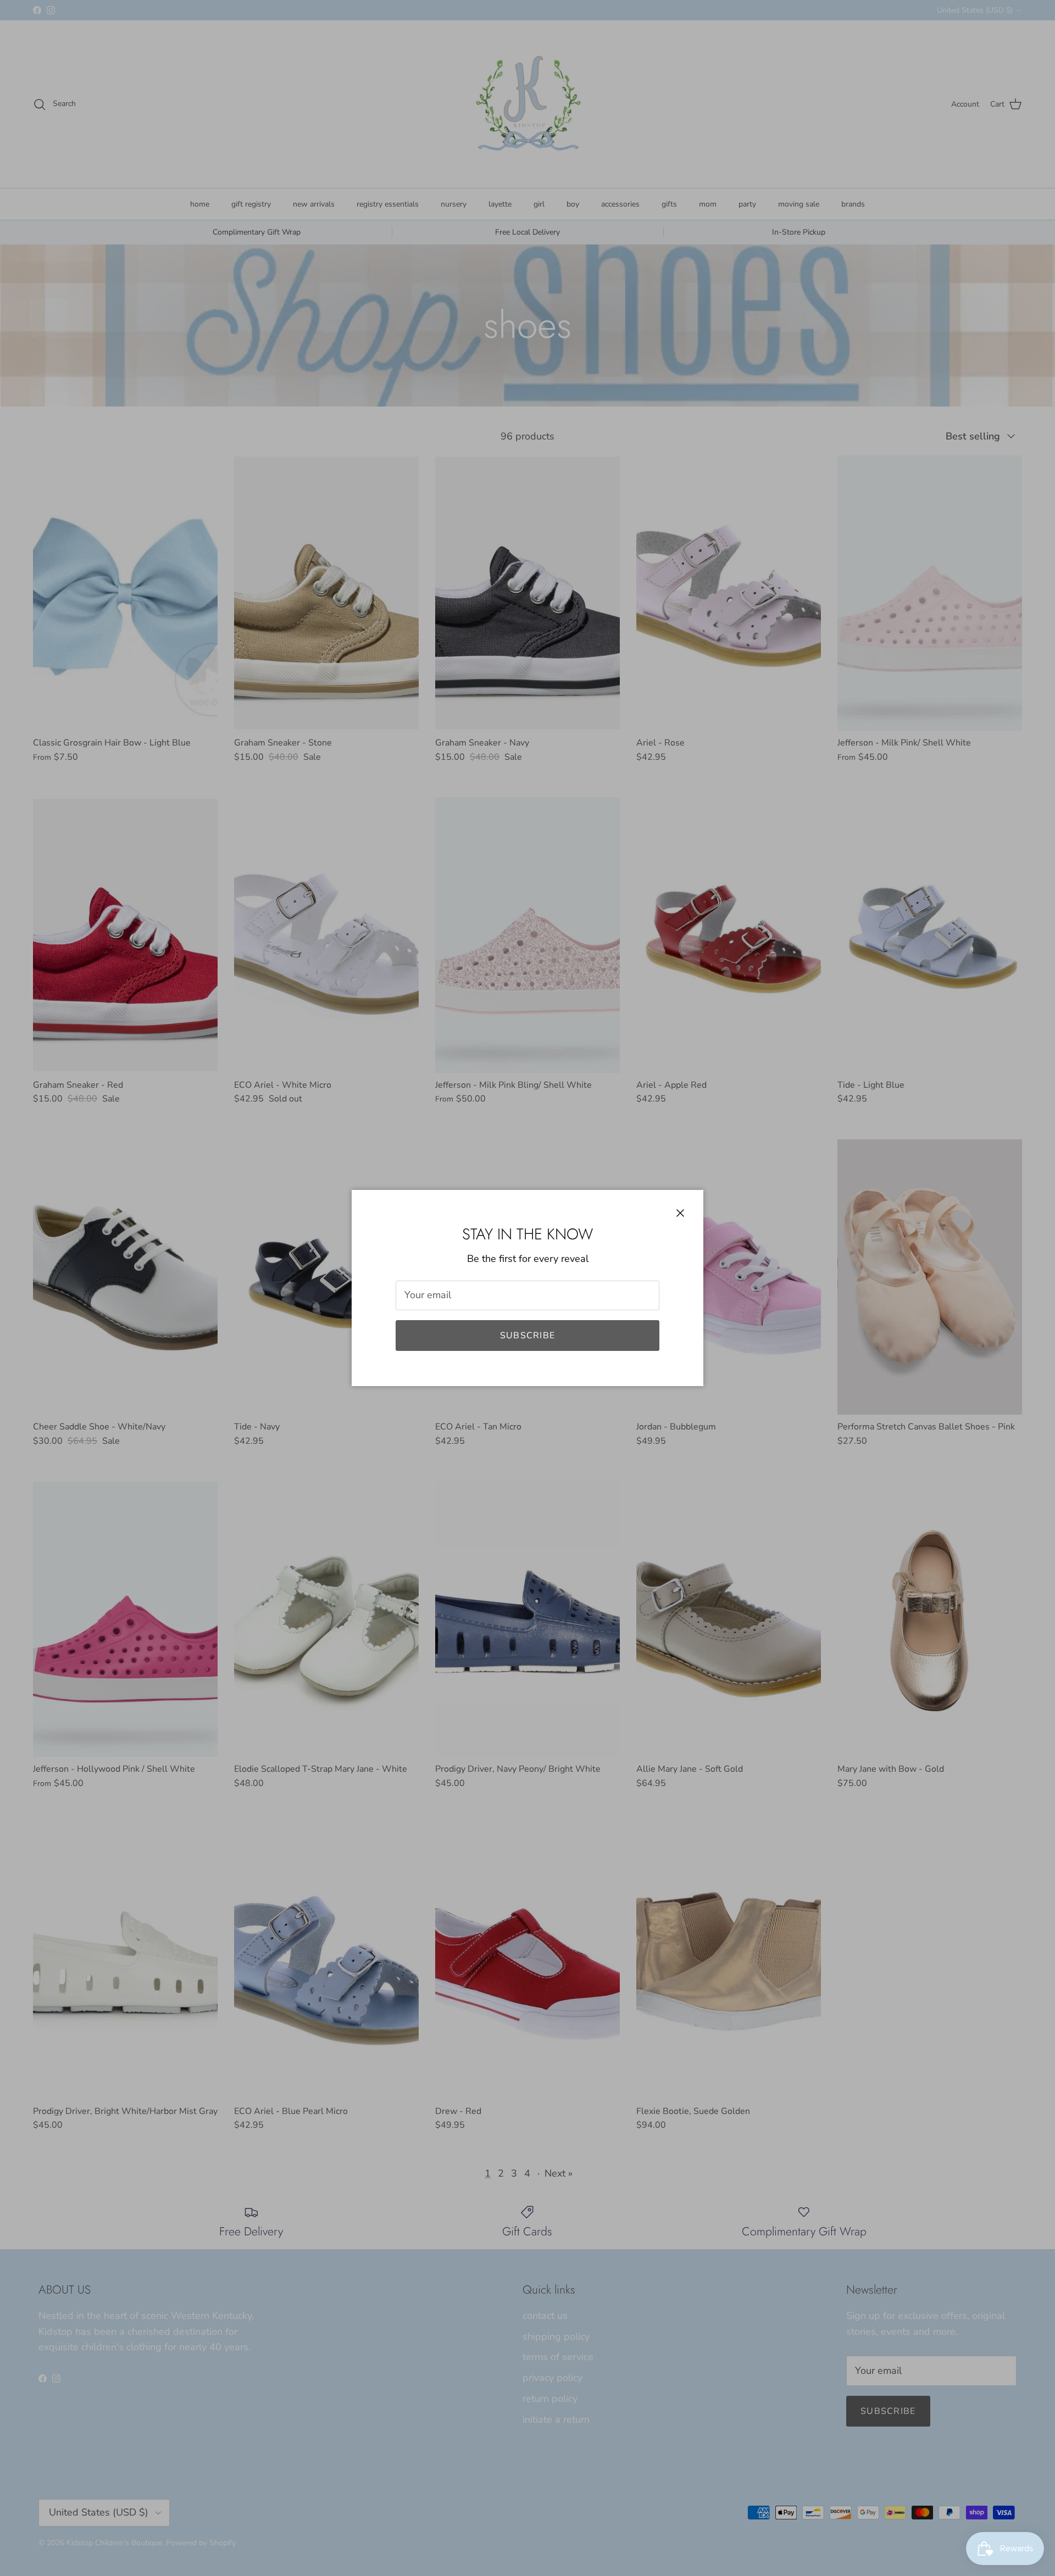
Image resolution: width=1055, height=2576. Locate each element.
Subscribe (528, 1336)
